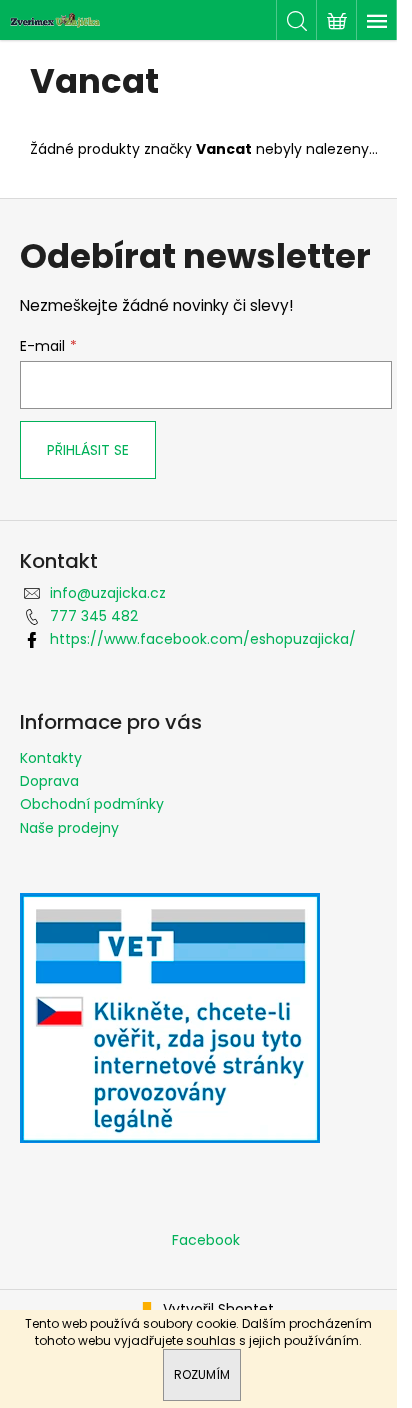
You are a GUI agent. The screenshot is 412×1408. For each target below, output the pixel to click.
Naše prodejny (69, 828)
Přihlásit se (88, 450)
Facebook (206, 1240)
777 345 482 (94, 616)
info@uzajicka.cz (108, 593)
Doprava (49, 781)
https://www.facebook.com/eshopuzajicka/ (203, 639)
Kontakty (51, 758)
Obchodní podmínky (92, 804)
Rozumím (202, 1374)
